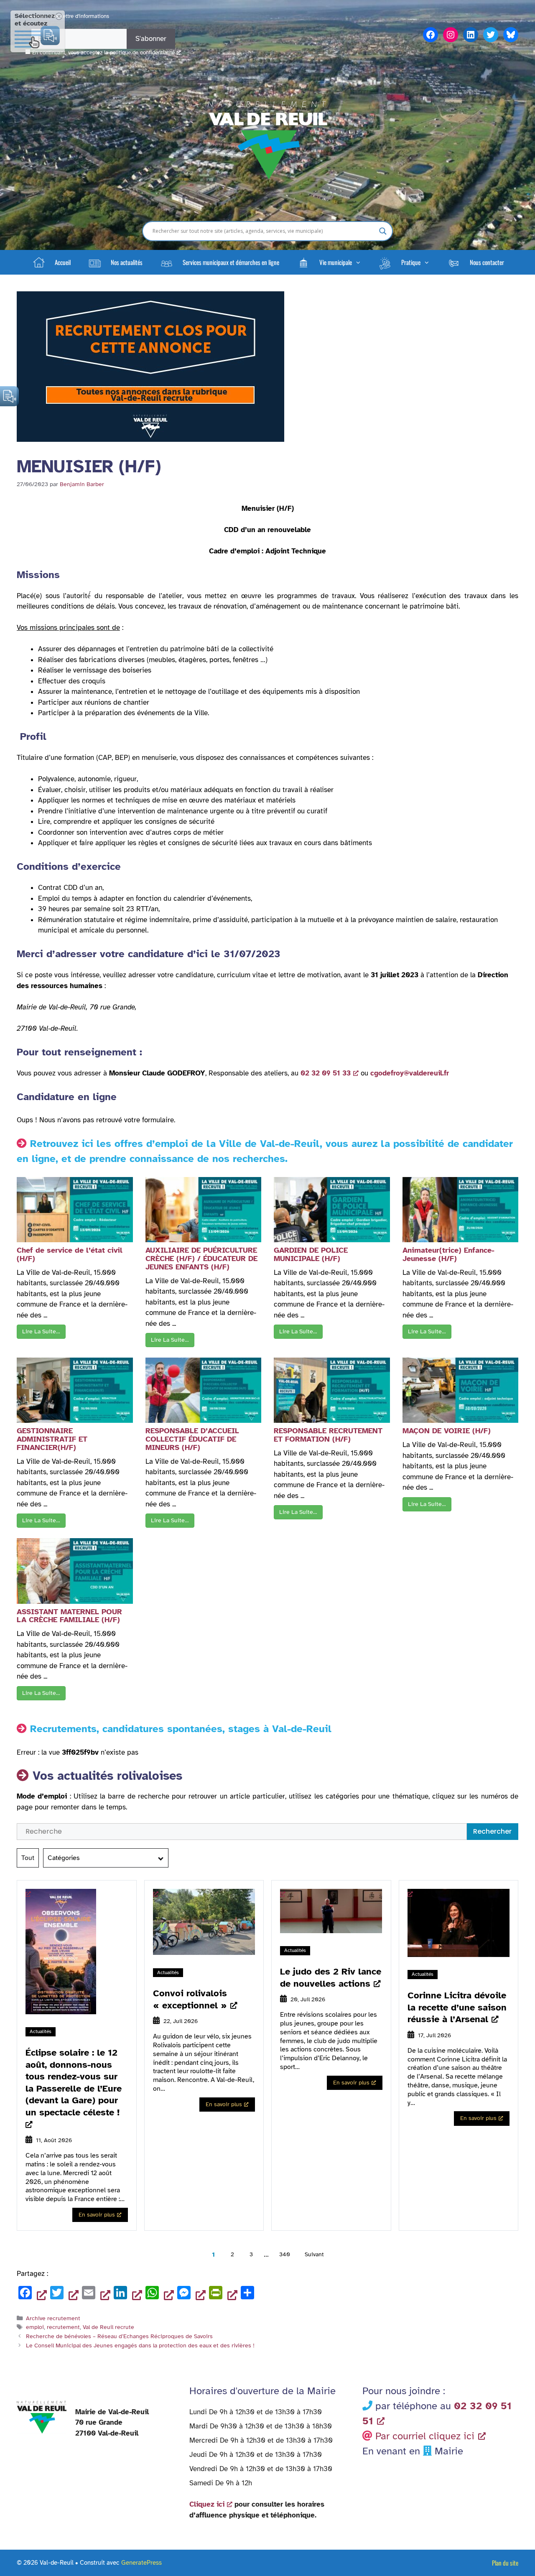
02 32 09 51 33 (326, 1073)
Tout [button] (28, 1858)
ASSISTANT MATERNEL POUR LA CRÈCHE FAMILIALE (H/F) (69, 1616)
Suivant (314, 2254)
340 (285, 2254)
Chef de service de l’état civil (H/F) (70, 1254)
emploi (35, 2327)
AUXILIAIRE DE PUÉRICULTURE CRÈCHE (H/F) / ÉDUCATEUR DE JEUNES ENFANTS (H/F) (201, 1259)
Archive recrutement (53, 2318)
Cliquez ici (207, 2504)
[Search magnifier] (383, 231)
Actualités (41, 2031)
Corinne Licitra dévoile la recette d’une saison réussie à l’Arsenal (457, 2007)
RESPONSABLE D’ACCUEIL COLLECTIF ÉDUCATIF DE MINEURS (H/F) (192, 1439)
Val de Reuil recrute (108, 2327)
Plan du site (505, 2563)
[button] (329, 262)
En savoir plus (97, 2215)
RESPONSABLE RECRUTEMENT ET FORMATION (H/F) (328, 1435)
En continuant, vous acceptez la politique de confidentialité (103, 53)
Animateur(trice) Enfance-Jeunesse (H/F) (448, 1254)
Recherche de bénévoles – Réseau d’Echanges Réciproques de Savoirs (119, 2336)
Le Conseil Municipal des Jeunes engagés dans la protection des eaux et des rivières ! (140, 2345)
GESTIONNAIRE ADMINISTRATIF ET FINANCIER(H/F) (52, 1439)
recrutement (63, 2327)
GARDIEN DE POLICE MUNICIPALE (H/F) (311, 1254)
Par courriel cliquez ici (425, 2436)
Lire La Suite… (41, 1331)
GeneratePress (141, 2563)
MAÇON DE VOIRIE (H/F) (447, 1431)
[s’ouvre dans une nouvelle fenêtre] (77, 1953)
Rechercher (492, 1831)
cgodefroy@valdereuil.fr (410, 1073)
